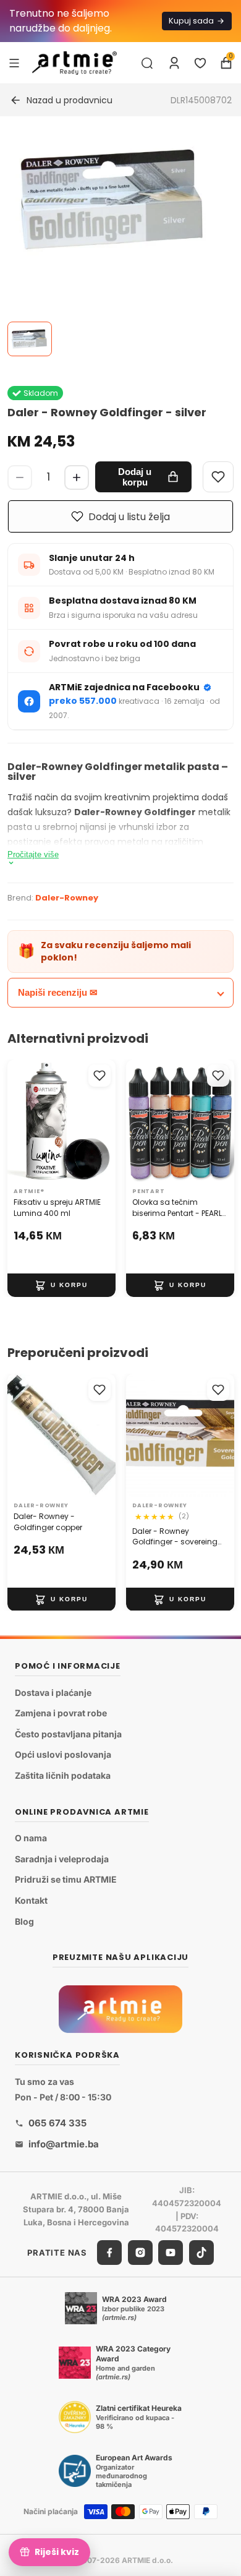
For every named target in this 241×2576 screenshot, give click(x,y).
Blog (24, 1921)
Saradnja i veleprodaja (62, 1859)
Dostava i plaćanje (53, 1692)
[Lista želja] (200, 63)
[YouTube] (171, 2253)
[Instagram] (140, 2253)
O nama (31, 1838)
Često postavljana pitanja (68, 1734)
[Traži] (147, 63)
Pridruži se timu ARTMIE (66, 1880)
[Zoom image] (113, 199)
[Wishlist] (218, 477)
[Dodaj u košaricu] (61, 1285)
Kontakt (31, 1900)
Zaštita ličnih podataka (63, 1775)
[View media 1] (30, 339)
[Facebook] (109, 2253)
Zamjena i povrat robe (61, 1714)
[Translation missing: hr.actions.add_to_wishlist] (99, 1076)
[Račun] (174, 63)
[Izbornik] (14, 62)
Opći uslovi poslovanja (63, 1755)
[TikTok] (201, 2253)
